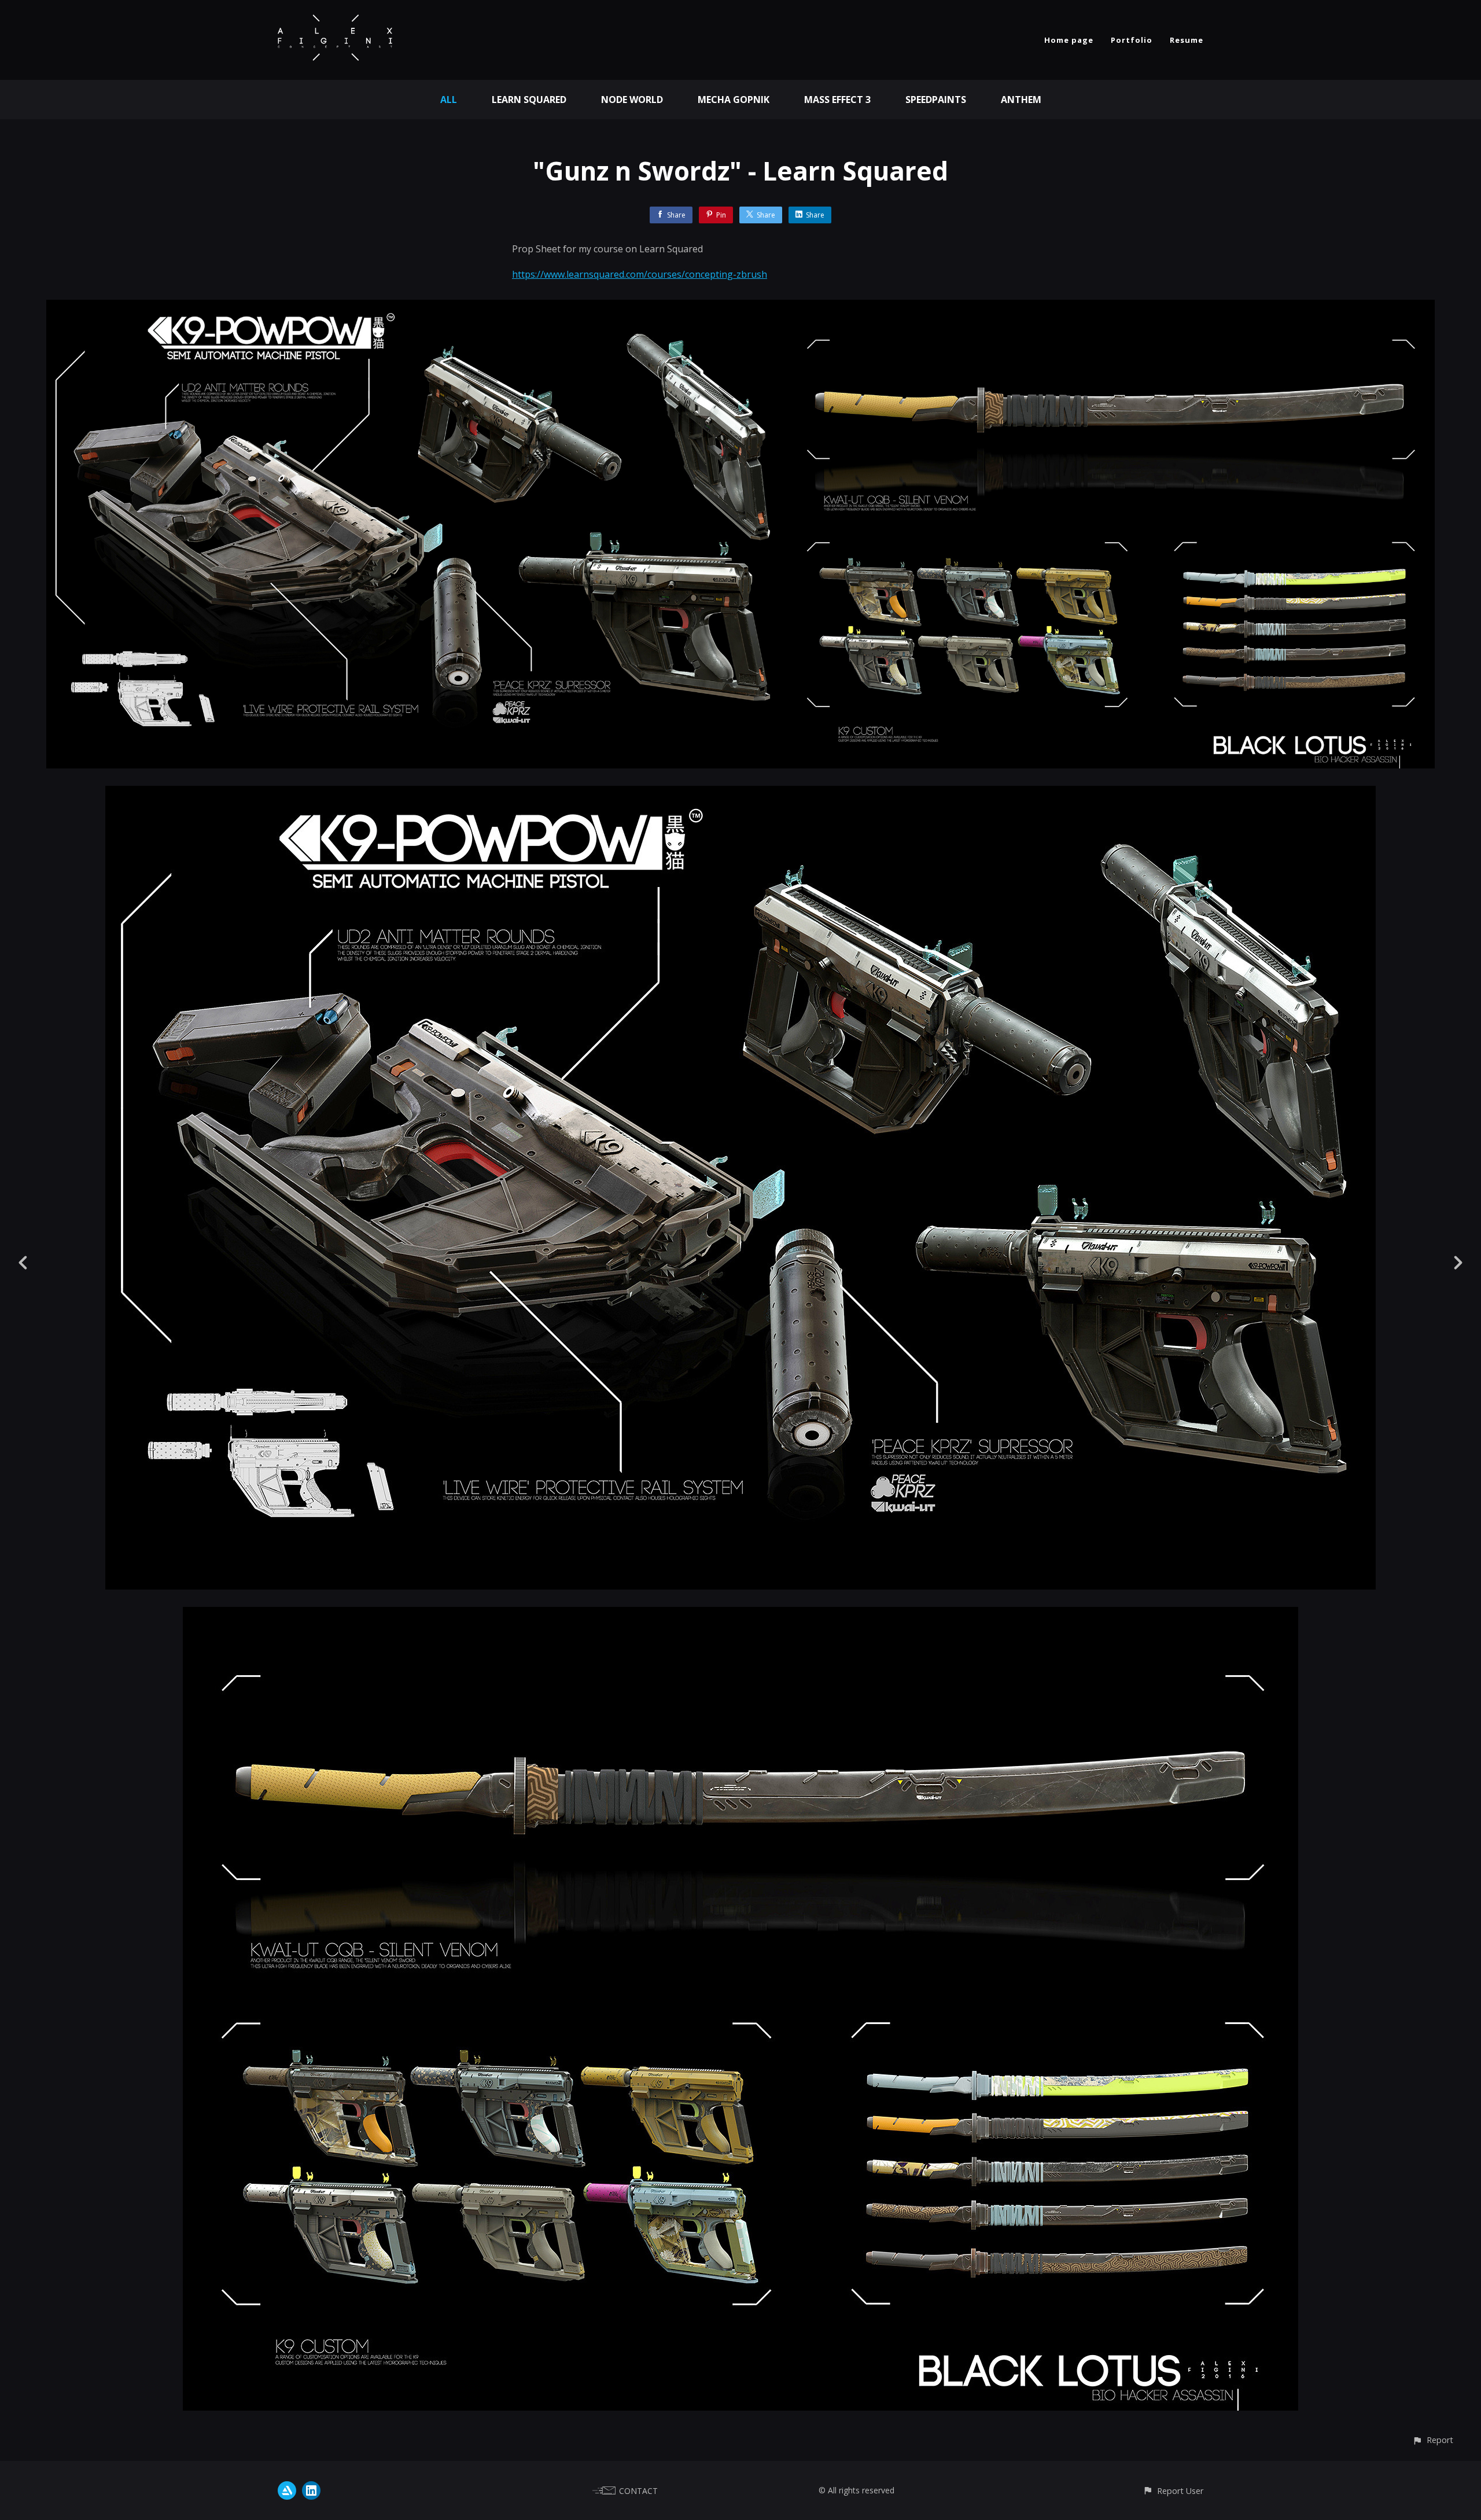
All (449, 100)
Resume (1187, 40)
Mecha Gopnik (734, 100)
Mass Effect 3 (837, 100)
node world (632, 100)
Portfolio (1132, 40)
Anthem (1021, 100)
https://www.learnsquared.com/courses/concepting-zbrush (640, 274)
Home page (1069, 40)
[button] (1433, 2440)
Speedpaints (936, 100)
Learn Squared (529, 100)
